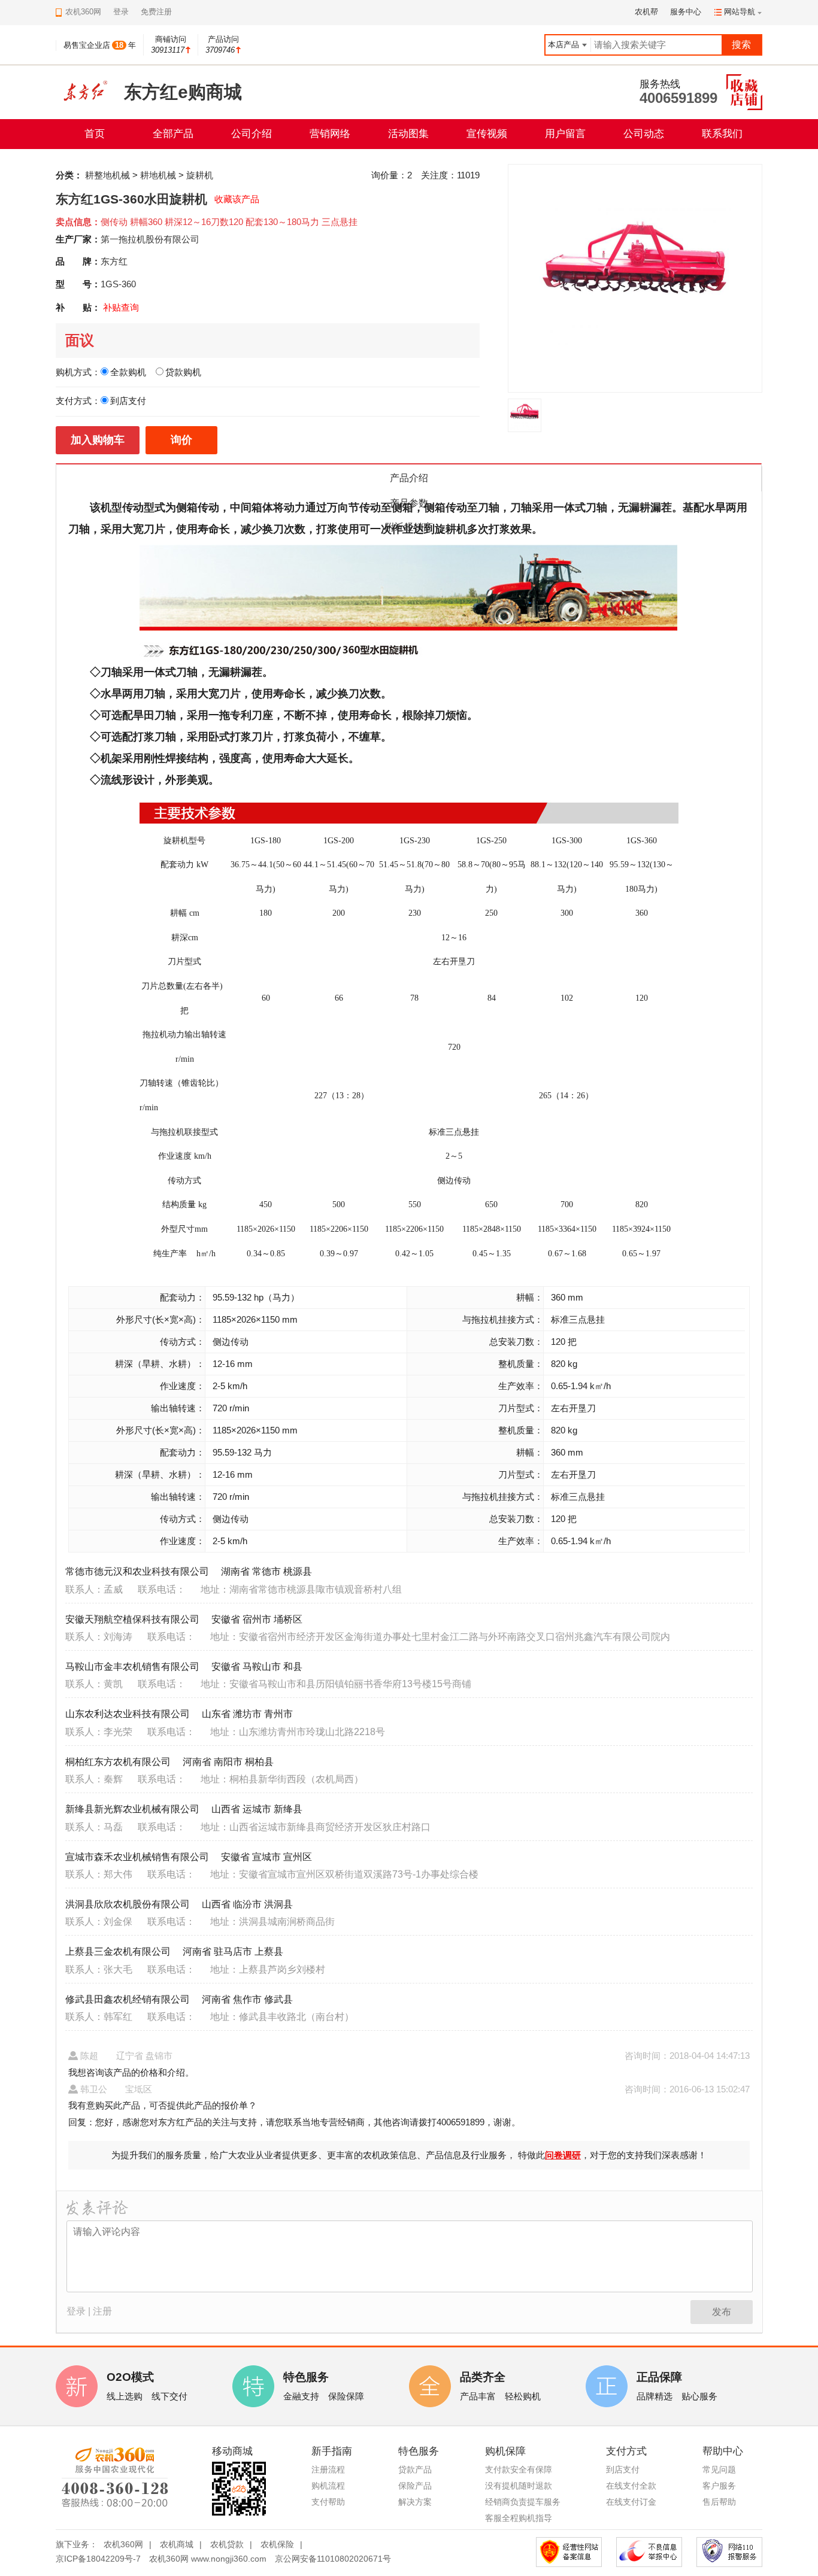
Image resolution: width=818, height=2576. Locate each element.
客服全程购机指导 (519, 2518)
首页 (95, 134)
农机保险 (277, 2544)
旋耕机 (200, 175)
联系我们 (722, 134)
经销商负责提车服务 (523, 2502)
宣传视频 (487, 134)
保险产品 (415, 2486)
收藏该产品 (237, 199)
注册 (102, 2311)
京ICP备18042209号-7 (98, 2559)
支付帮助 (328, 2502)
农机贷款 (227, 2544)
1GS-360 (118, 284)
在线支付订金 (631, 2502)
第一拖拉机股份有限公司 (150, 239)
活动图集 (408, 134)
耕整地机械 (107, 175)
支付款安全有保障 (519, 2469)
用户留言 (565, 134)
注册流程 (328, 2469)
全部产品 (173, 134)
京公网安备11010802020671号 (333, 2559)
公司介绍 (252, 134)
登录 (121, 12)
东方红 (114, 261)
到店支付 (623, 2469)
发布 (722, 2312)
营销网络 (330, 134)
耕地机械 (158, 175)
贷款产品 (415, 2469)
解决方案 (415, 2502)
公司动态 (644, 134)
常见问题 (719, 2469)
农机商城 (177, 2544)
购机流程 (328, 2486)
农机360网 (123, 2544)
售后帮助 (719, 2502)
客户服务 (719, 2486)
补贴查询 (121, 307)
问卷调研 (563, 2155)
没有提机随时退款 (519, 2486)
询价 (181, 440)
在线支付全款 (631, 2486)
